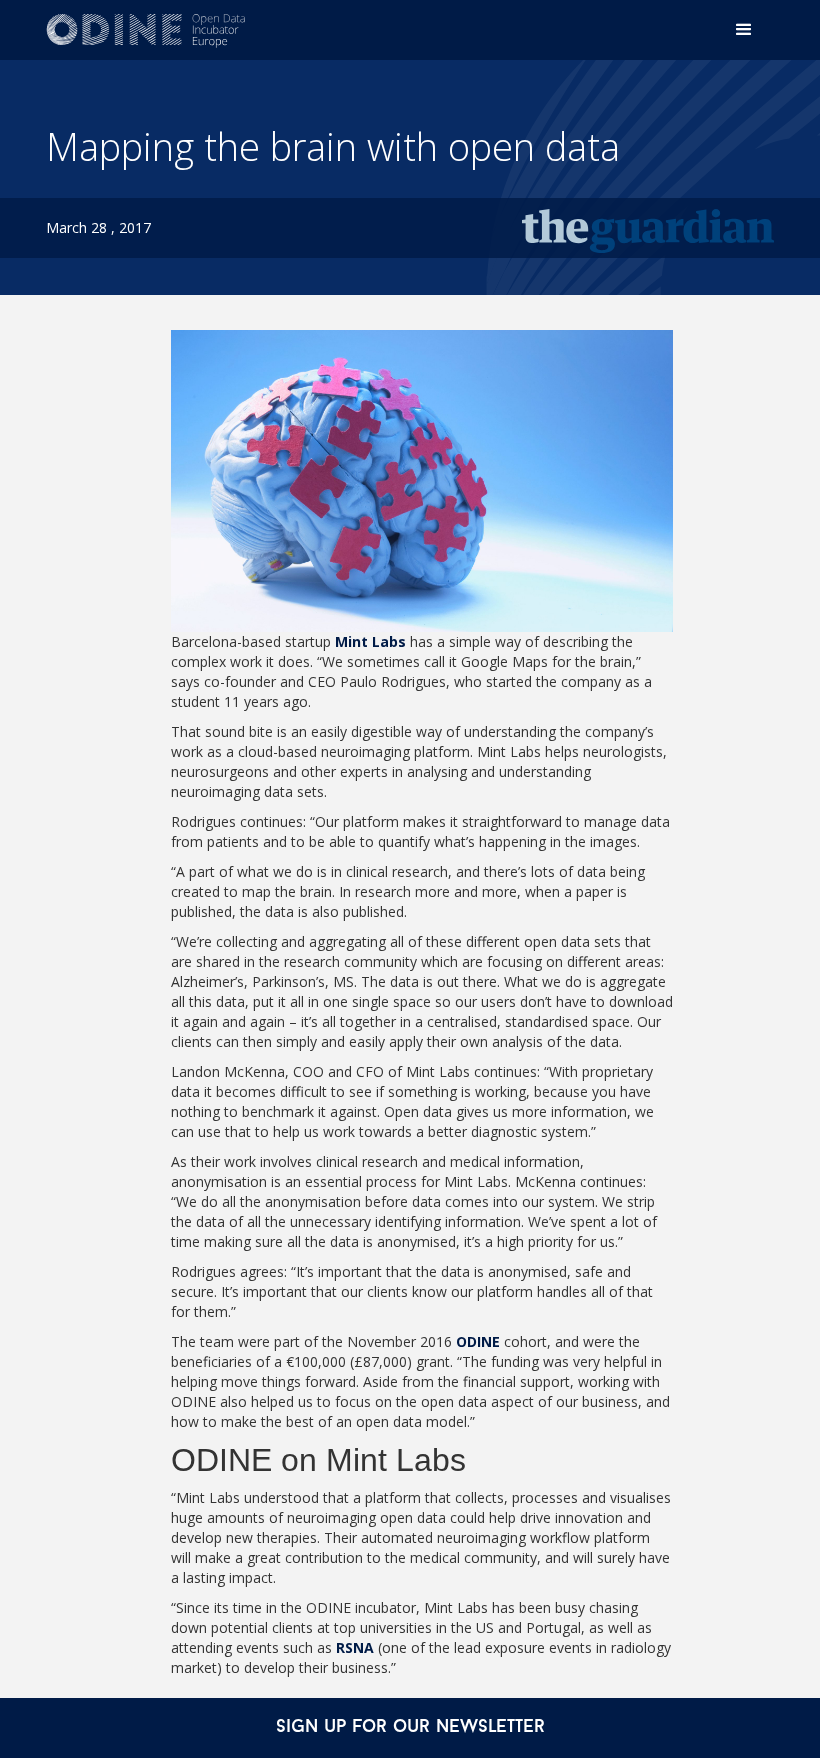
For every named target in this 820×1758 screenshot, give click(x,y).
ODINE (478, 1341)
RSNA (355, 1647)
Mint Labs (370, 641)
